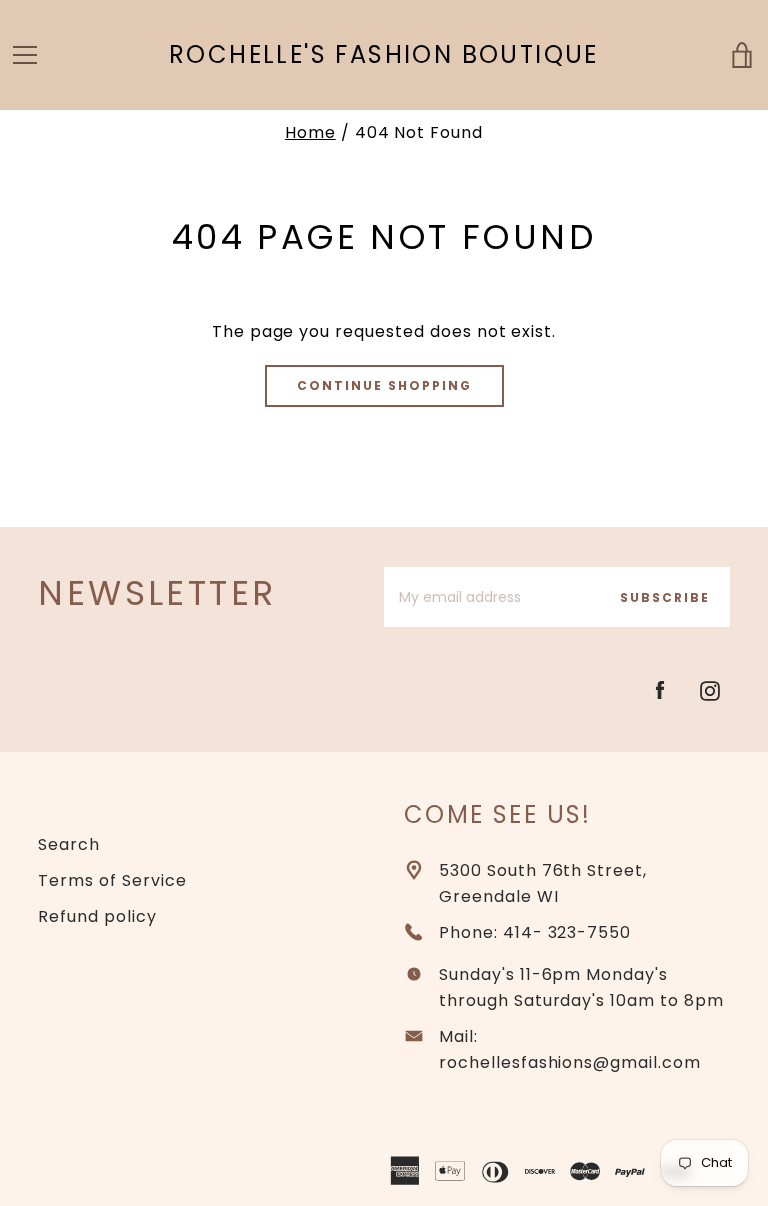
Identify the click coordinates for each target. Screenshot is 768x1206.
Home (310, 132)
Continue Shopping (384, 385)
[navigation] (25, 55)
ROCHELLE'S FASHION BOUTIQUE (384, 55)
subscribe (665, 597)
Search (69, 844)
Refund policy (97, 916)
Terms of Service (112, 880)
